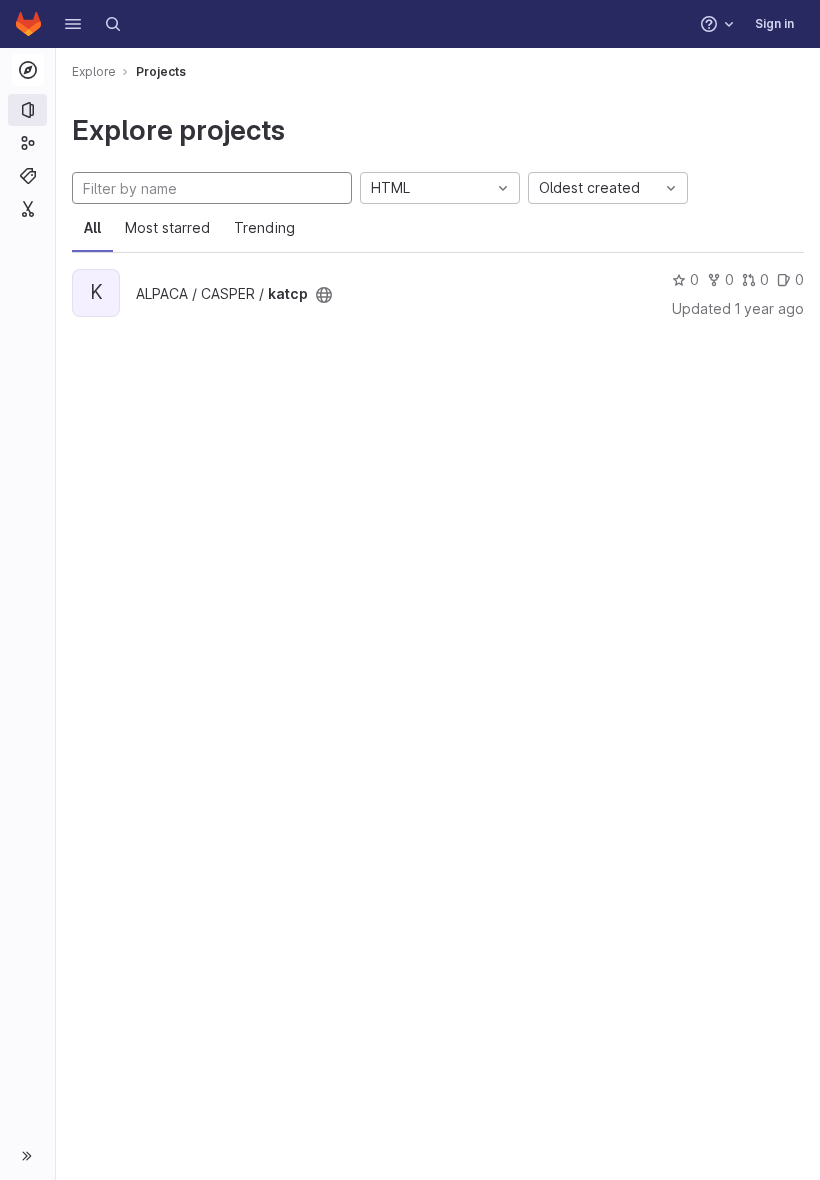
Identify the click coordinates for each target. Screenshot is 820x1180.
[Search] (113, 24)
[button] (73, 24)
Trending (264, 227)
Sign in (774, 23)
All (92, 227)
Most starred (167, 227)
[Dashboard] (28, 24)
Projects (161, 71)
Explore (94, 71)
